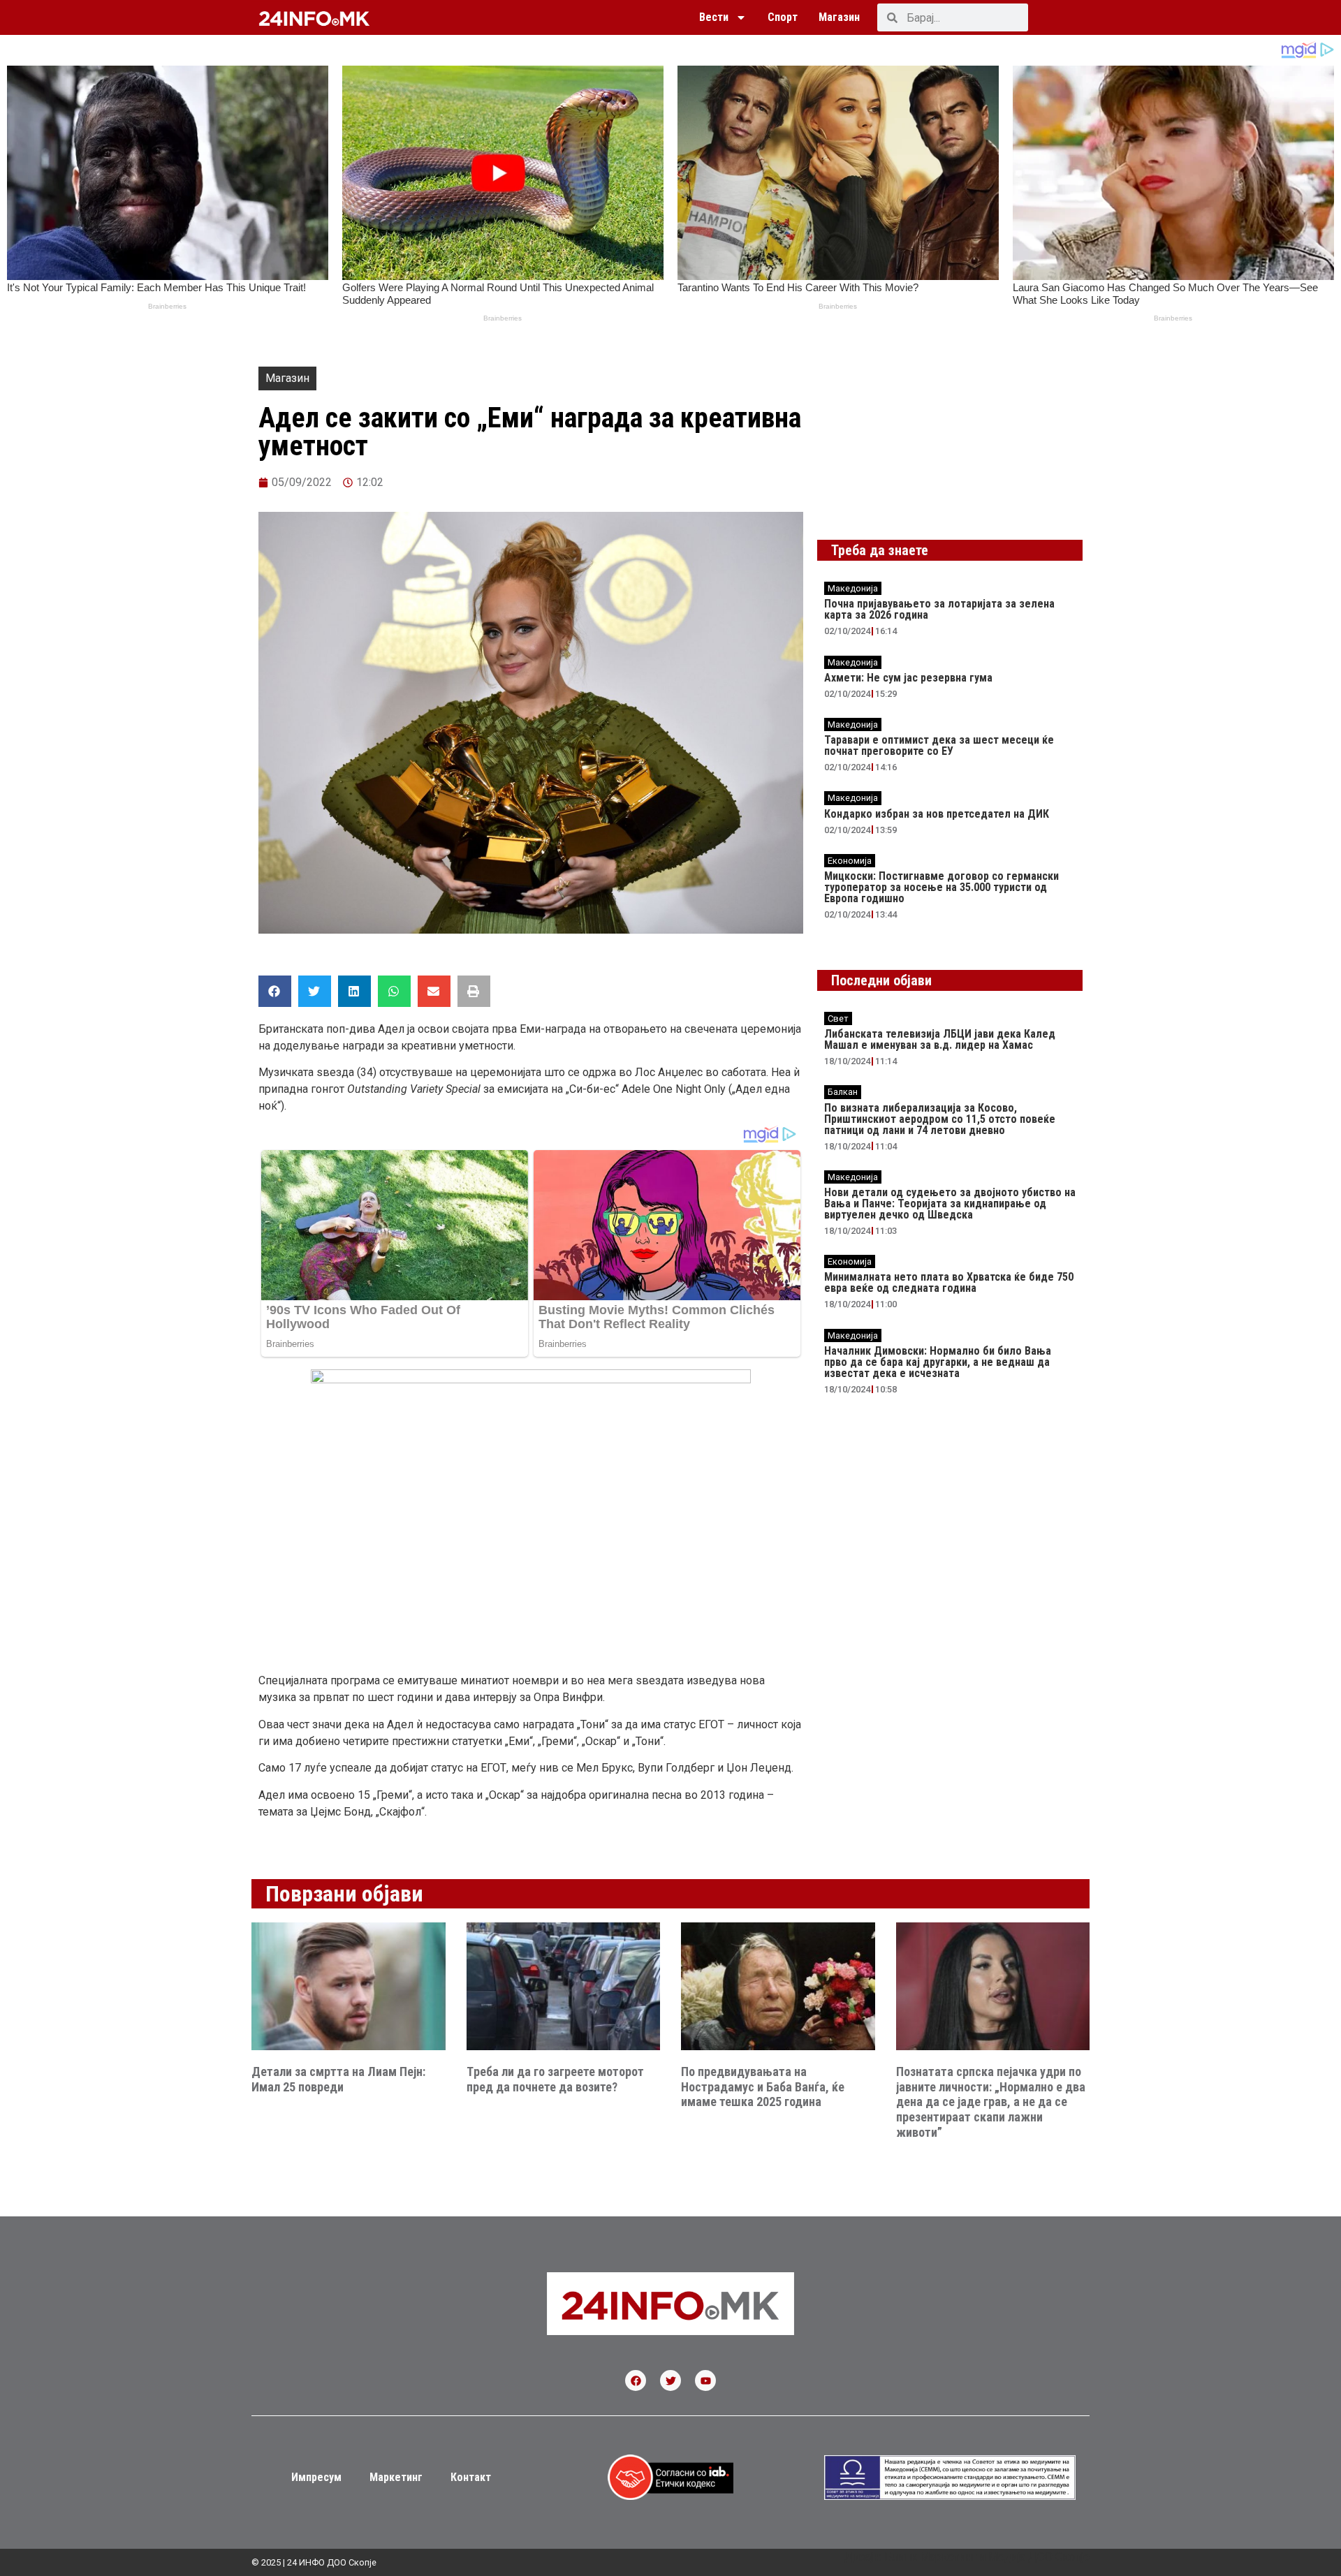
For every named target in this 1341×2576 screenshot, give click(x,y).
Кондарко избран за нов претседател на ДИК (937, 814)
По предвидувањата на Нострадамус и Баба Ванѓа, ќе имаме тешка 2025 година (763, 2086)
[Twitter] (670, 2380)
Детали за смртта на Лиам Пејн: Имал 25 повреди (338, 2079)
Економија (850, 861)
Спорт (783, 17)
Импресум (316, 2477)
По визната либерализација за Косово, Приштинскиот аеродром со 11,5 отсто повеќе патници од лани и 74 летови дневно (940, 1119)
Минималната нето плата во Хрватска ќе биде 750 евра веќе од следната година (949, 1282)
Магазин (839, 17)
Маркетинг (396, 2477)
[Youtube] (705, 2380)
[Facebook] (636, 2380)
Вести (714, 17)
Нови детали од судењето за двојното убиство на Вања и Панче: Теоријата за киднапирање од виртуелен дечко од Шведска (950, 1204)
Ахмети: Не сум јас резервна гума (908, 678)
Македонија (853, 588)
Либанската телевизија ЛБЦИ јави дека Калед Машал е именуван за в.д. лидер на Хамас (940, 1039)
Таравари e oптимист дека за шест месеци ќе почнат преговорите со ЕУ (939, 745)
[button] (275, 991)
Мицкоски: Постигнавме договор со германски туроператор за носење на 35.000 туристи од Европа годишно (941, 887)
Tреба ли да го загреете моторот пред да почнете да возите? (555, 2079)
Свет (838, 1018)
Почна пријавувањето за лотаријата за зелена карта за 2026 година (939, 609)
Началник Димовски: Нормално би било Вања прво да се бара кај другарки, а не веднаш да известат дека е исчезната (938, 1362)
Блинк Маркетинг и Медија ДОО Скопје (987, 2557)
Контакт (471, 2477)
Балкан (843, 1092)
